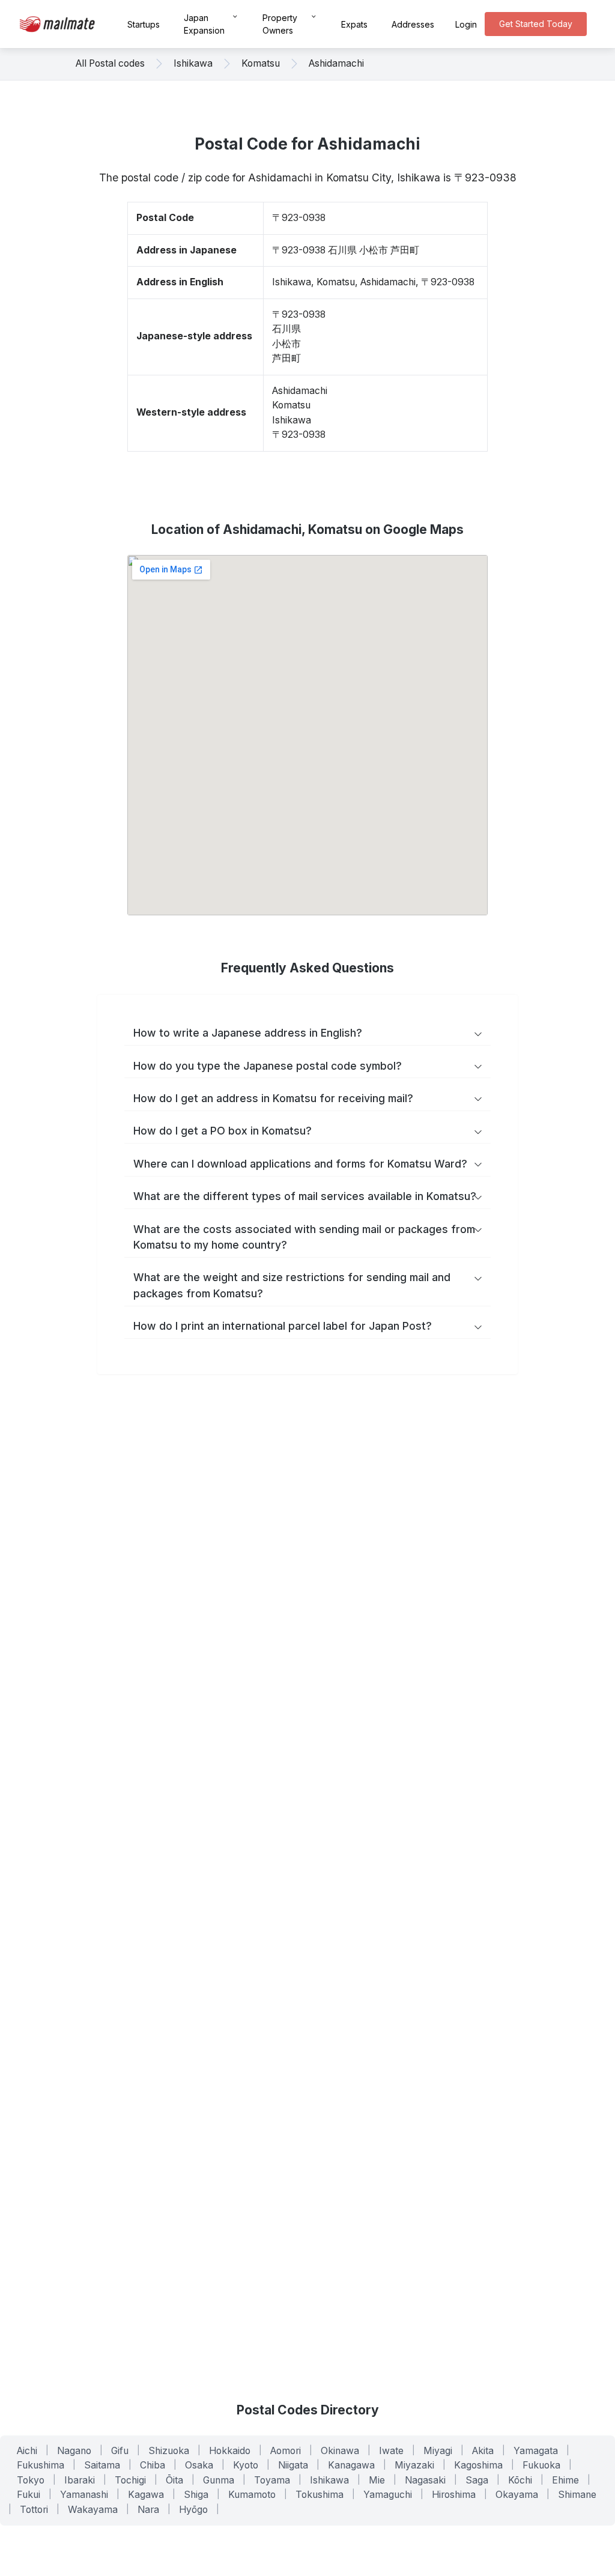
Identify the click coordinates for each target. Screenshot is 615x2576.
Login (466, 24)
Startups (144, 24)
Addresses (413, 24)
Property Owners (280, 24)
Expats (354, 24)
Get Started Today (536, 24)
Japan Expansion (204, 24)
